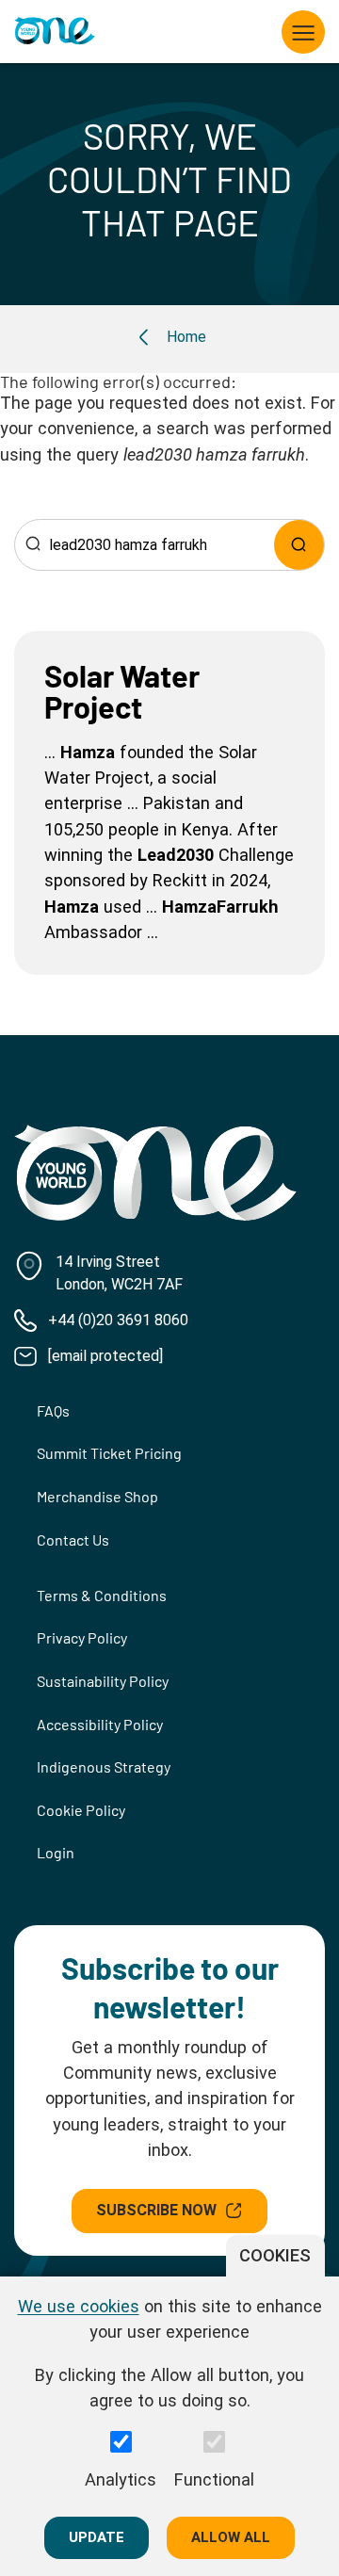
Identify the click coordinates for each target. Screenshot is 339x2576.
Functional (214, 2479)
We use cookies (79, 2306)
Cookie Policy (81, 1810)
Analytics (121, 2479)
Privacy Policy (82, 1637)
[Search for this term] (299, 545)
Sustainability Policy (103, 1681)
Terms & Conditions (102, 1595)
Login (56, 1852)
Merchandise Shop (97, 1496)
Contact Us (73, 1539)
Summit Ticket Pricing (109, 1453)
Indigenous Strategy (104, 1766)
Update (97, 2537)
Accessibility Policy (100, 1724)
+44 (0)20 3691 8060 (118, 1320)
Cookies (275, 2255)
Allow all (231, 2537)
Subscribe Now (156, 2210)
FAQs (53, 1410)
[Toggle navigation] (303, 32)
